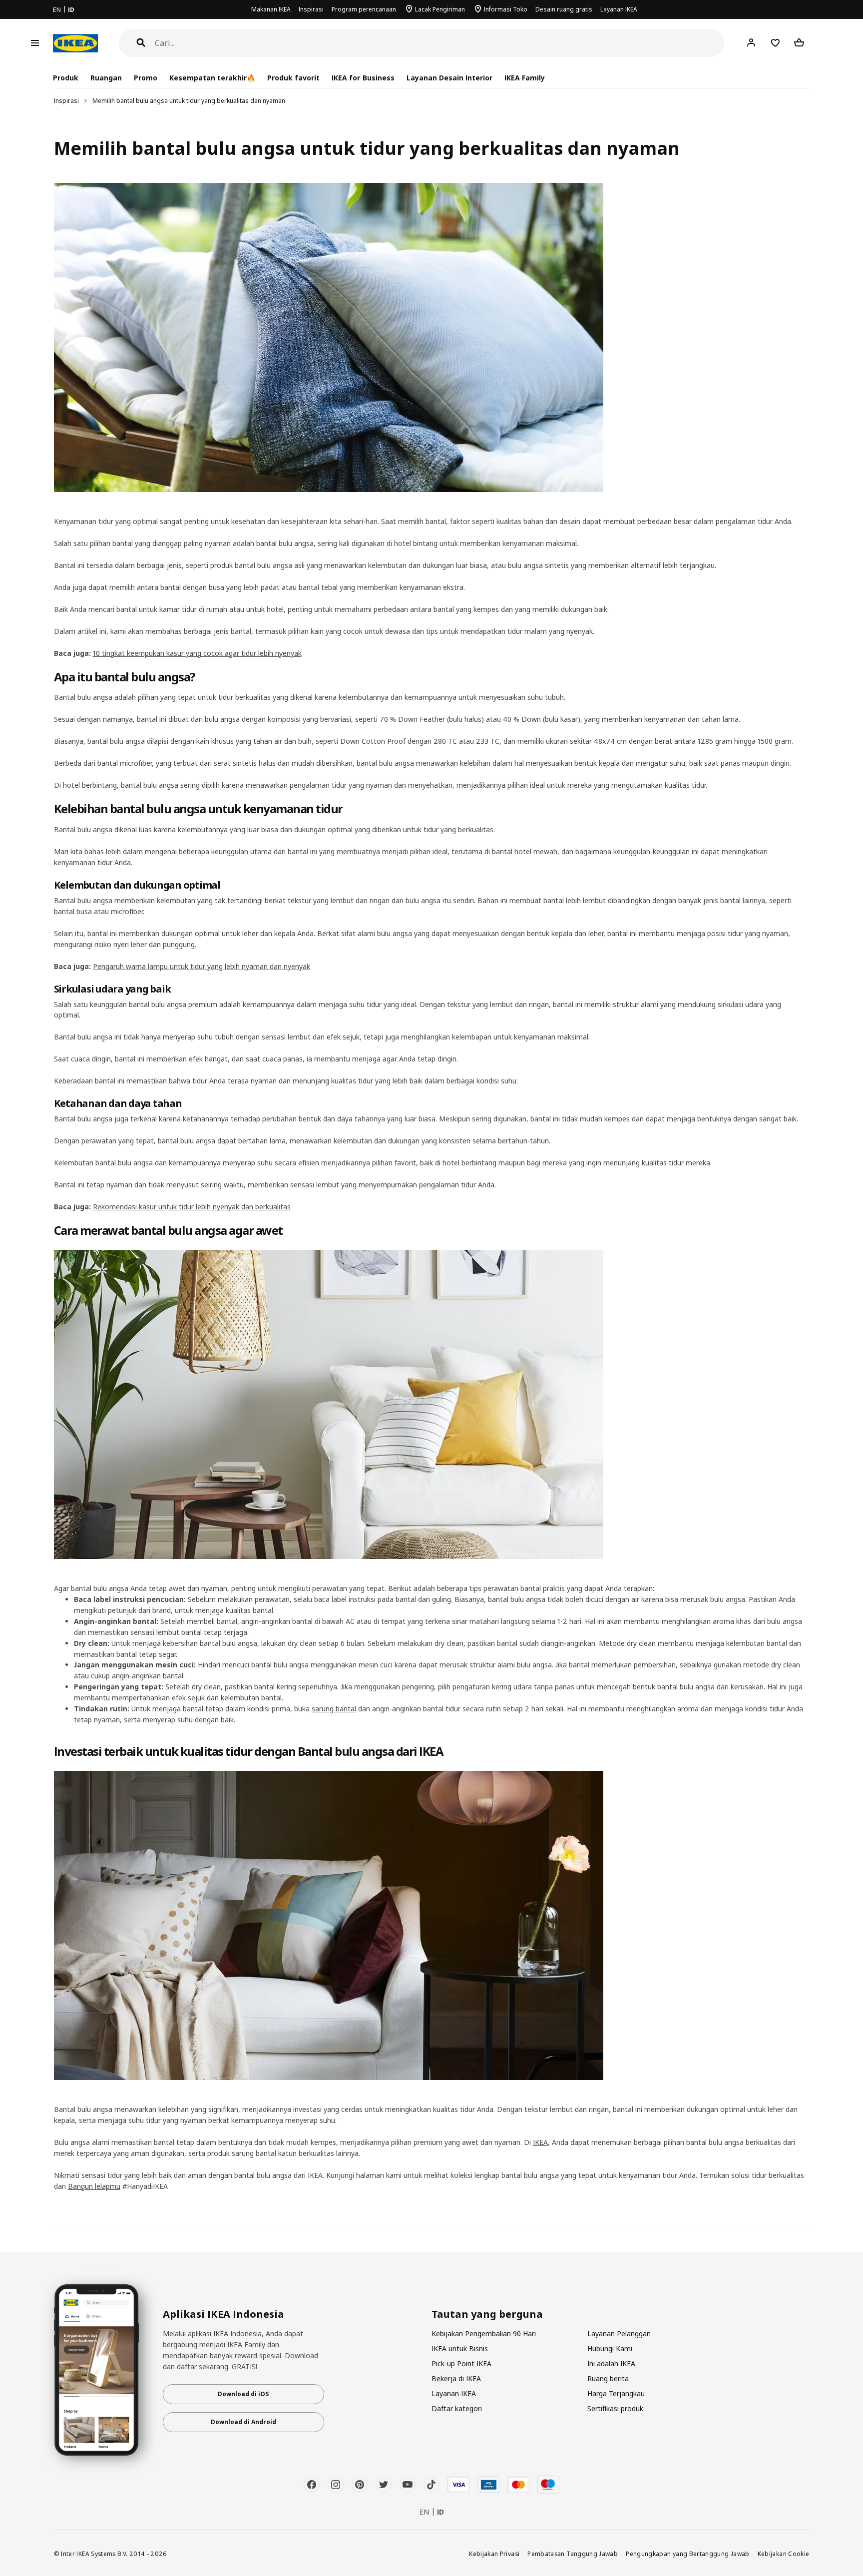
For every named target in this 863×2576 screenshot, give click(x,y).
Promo (146, 78)
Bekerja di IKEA (456, 2378)
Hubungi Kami (610, 2348)
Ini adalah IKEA (611, 2363)
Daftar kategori (457, 2408)
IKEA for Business (363, 78)
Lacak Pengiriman (440, 9)
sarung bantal (334, 1709)
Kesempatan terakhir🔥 (212, 78)
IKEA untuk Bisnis (460, 2348)
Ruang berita (608, 2378)
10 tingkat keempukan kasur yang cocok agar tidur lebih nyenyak (197, 653)
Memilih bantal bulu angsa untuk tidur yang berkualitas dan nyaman (189, 101)
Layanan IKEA (619, 9)
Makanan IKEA (271, 9)
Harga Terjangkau (616, 2393)
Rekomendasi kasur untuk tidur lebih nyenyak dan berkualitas (192, 1207)
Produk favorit (293, 78)
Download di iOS (243, 2394)
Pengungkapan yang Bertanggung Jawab (688, 2554)
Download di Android (243, 2422)
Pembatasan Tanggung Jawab (573, 2554)
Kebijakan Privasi (494, 2554)
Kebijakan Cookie (784, 2554)
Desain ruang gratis (564, 9)
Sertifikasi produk (615, 2408)
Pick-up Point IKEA (461, 2363)
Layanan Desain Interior (449, 78)
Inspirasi (311, 9)
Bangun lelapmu (94, 2186)
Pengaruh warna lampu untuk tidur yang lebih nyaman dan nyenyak (202, 966)
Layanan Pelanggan (619, 2333)
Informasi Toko (506, 9)
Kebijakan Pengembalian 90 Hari (484, 2333)
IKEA (540, 2142)
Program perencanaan (364, 9)
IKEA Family (525, 78)
